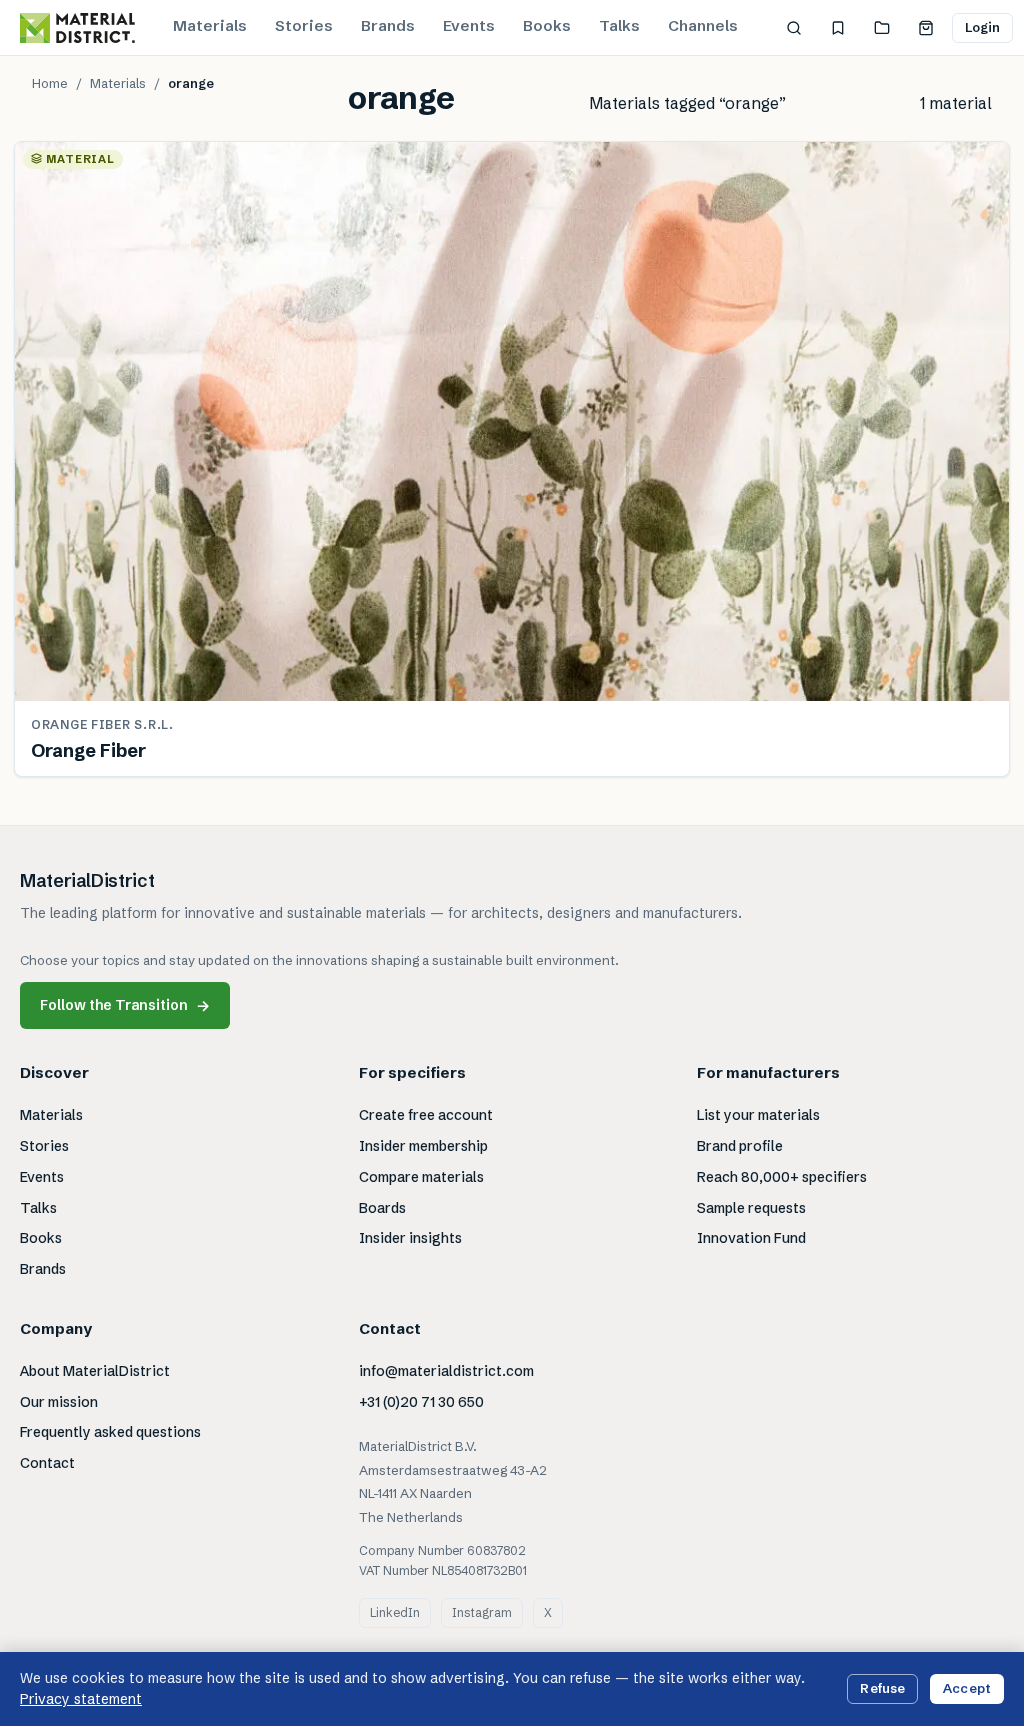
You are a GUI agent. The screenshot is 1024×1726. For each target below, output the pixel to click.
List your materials (758, 1115)
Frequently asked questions (110, 1432)
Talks (619, 25)
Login (983, 27)
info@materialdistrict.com (446, 1371)
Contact (47, 1463)
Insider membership (423, 1146)
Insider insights (410, 1238)
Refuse (882, 1688)
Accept (967, 1688)
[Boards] (882, 28)
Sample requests (751, 1208)
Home (50, 83)
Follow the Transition (125, 1005)
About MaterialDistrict (95, 1371)
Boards (382, 1208)
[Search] (794, 28)
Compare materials (421, 1177)
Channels (703, 25)
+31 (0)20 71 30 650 (421, 1402)
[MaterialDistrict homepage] (77, 28)
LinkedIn (395, 1612)
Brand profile (740, 1146)
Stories (304, 25)
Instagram (482, 1612)
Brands (388, 25)
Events (469, 25)
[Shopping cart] (926, 28)
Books (547, 25)
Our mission (59, 1402)
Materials (210, 25)
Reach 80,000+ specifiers (782, 1177)
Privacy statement (81, 1699)
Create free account (426, 1115)
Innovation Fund (751, 1238)
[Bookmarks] (838, 28)
